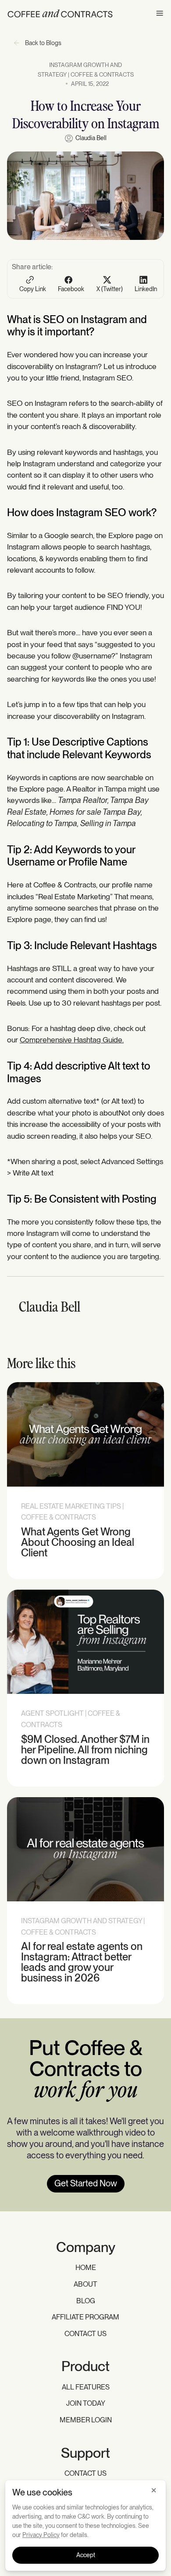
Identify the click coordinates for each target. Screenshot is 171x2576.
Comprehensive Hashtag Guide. (72, 1040)
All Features (86, 2387)
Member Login (86, 2420)
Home (86, 2268)
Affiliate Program (85, 2317)
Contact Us (85, 2334)
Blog (86, 2301)
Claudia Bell (91, 138)
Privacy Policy (41, 2535)
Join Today (86, 2403)
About (85, 2284)
